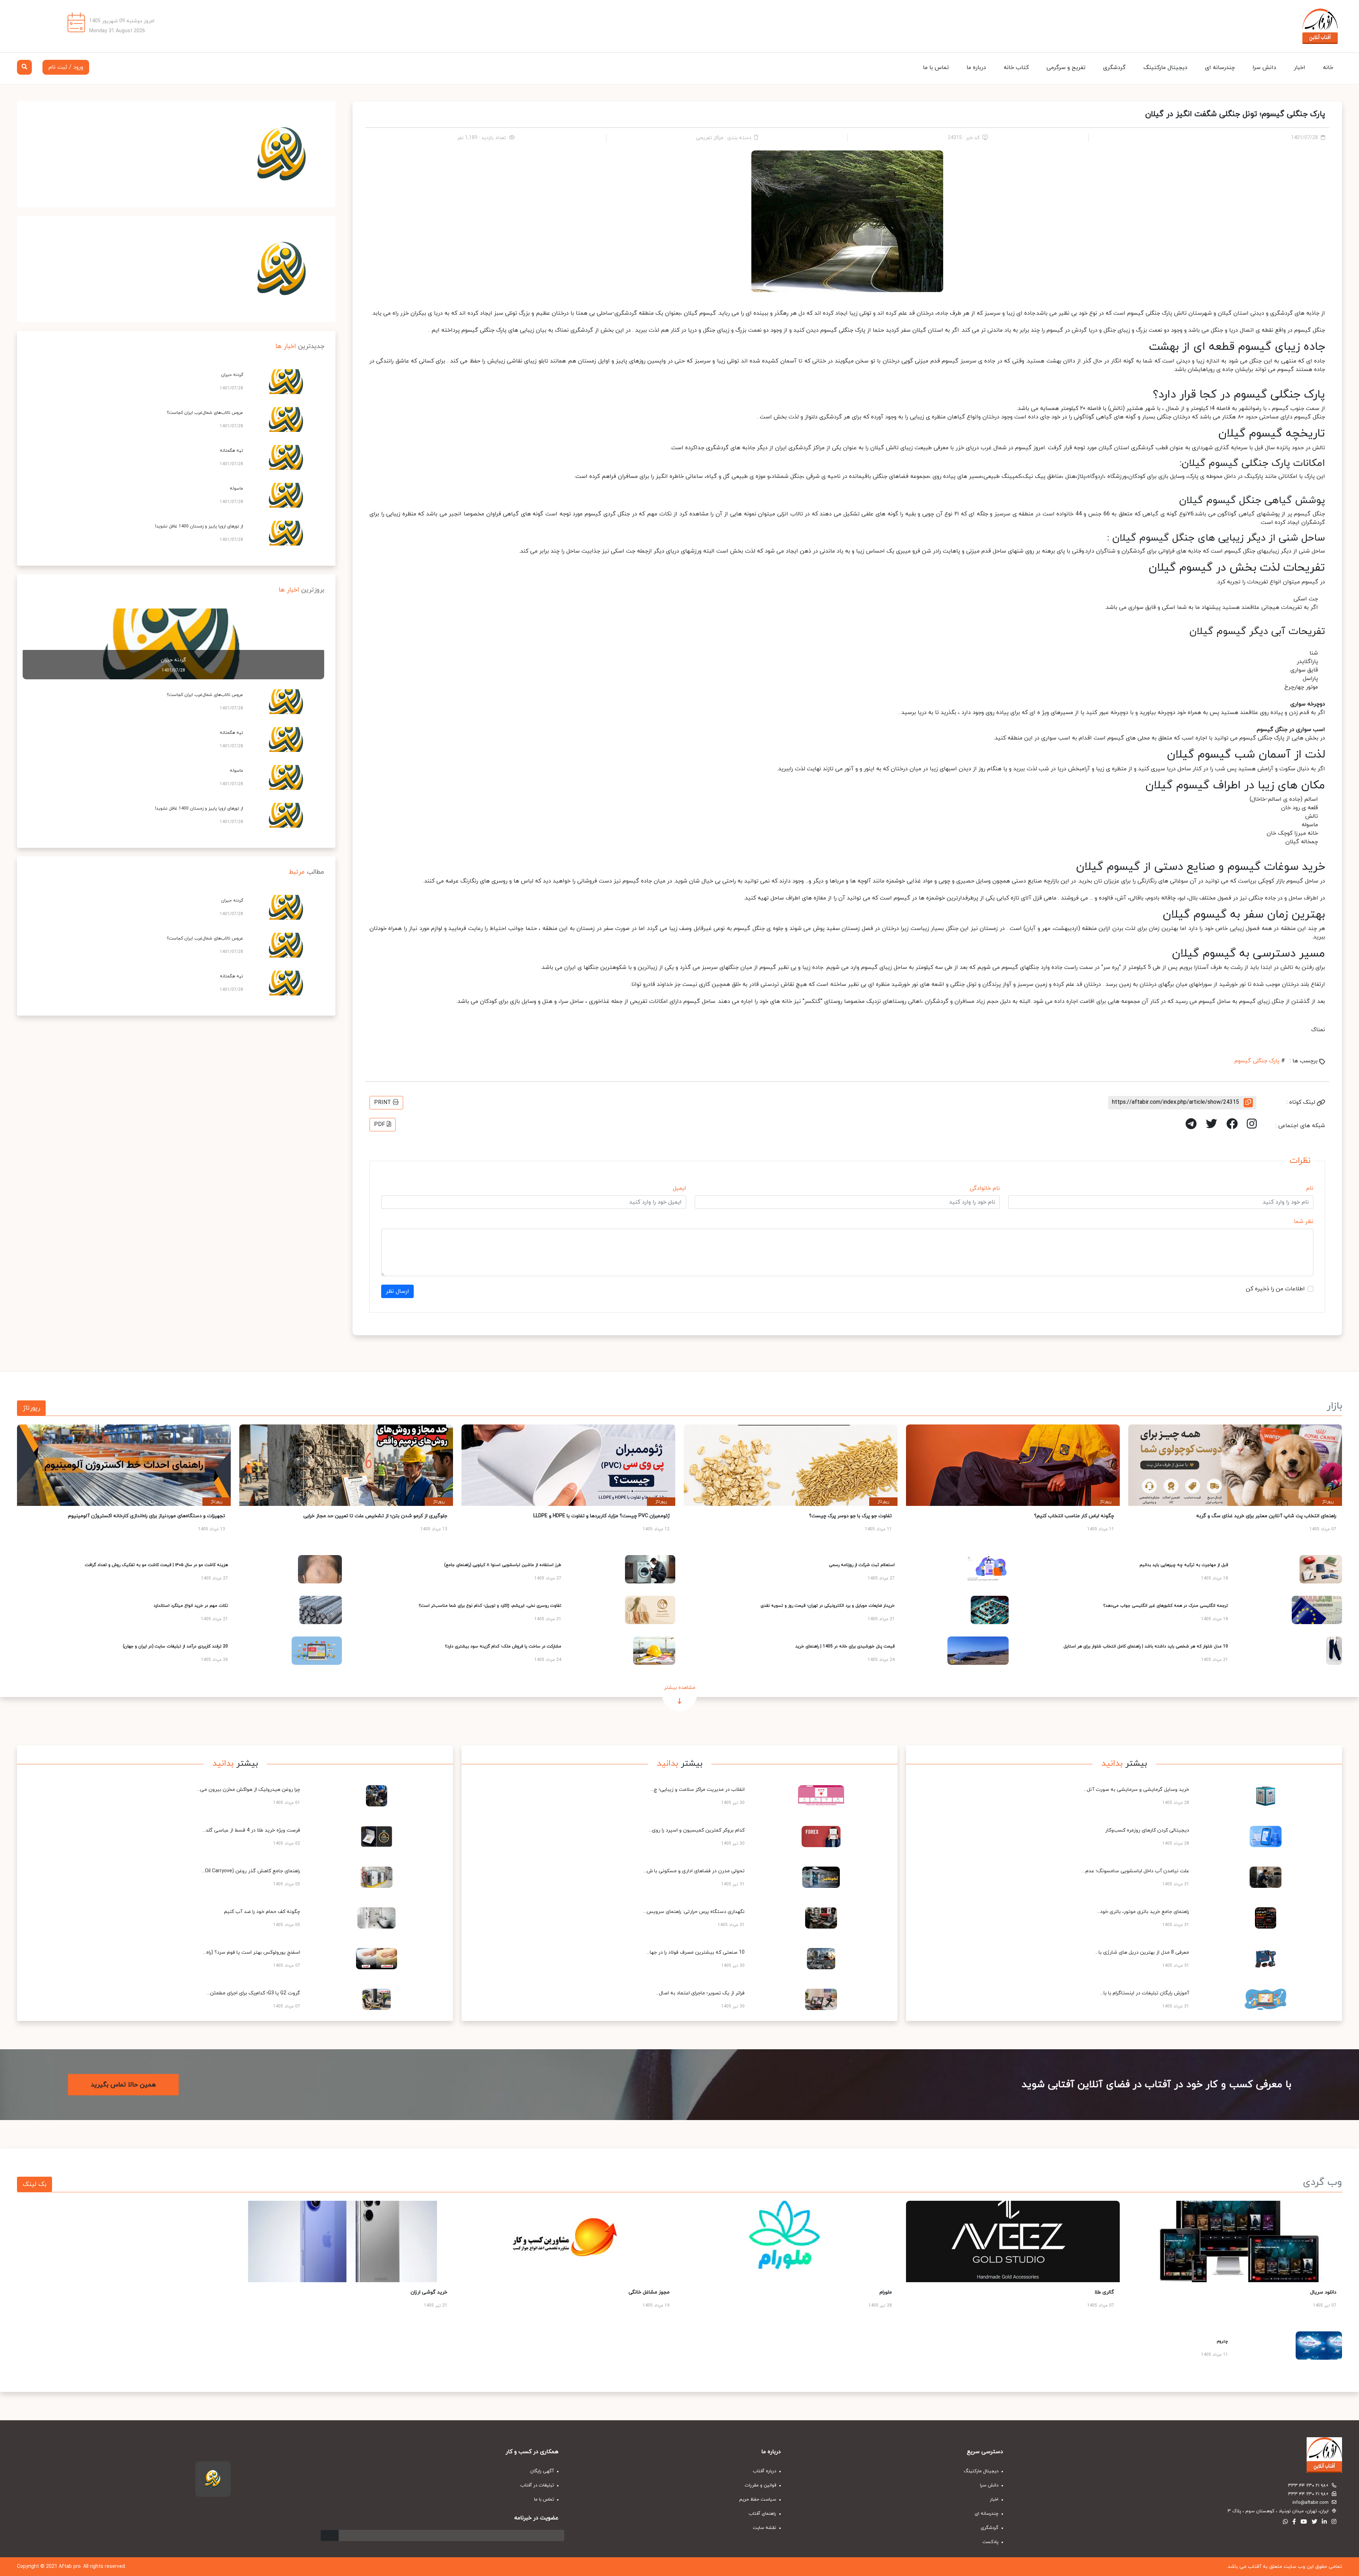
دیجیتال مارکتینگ (1165, 68)
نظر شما (1304, 1222)
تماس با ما (936, 68)
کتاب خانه (1016, 68)
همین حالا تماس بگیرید (123, 2085)
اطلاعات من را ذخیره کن (1275, 1289)
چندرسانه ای (1220, 68)
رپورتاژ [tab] (31, 1408)
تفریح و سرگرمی (1066, 68)
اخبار (1300, 68)
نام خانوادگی (985, 1188)
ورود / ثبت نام (66, 67)
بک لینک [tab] (35, 2184)
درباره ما (976, 68)
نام (1310, 1188)
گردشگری (1114, 68)
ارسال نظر (397, 1291)
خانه (1328, 68)
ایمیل (679, 1188)
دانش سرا (1264, 68)
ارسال (330, 2535)
